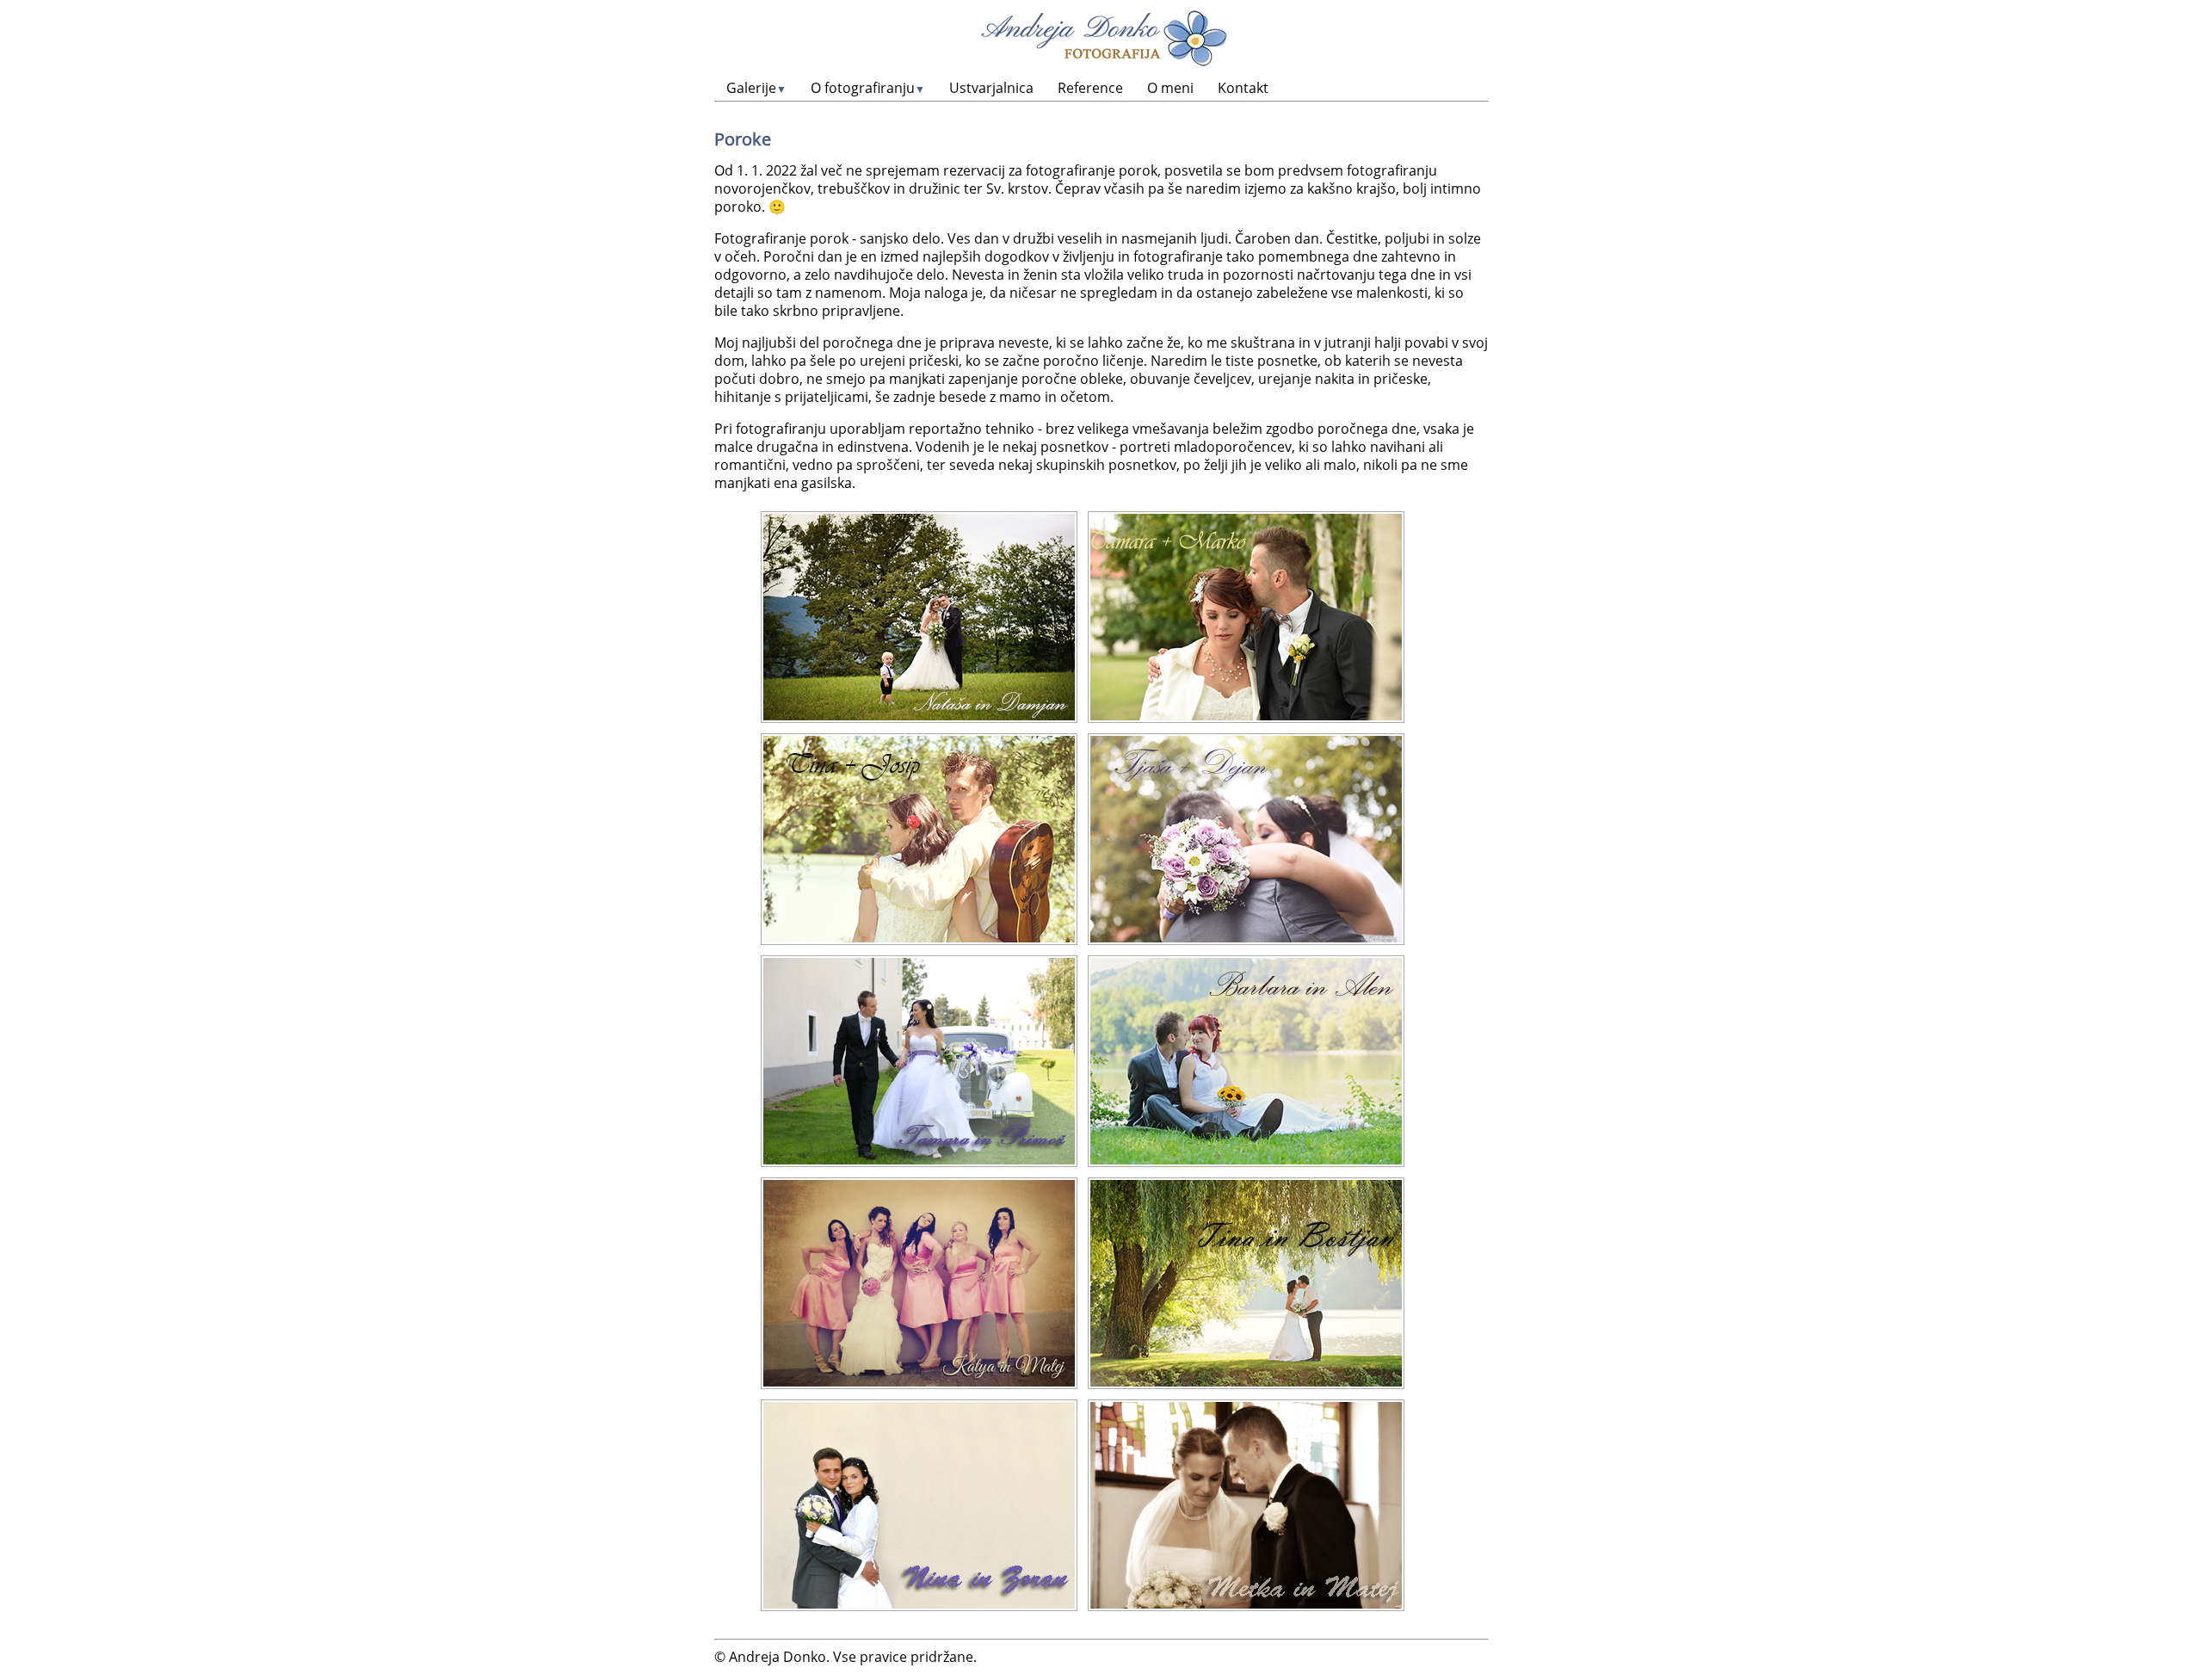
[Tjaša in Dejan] (1246, 839)
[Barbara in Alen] (1246, 1061)
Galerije (756, 88)
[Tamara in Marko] (1246, 617)
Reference (1090, 88)
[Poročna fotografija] (919, 1505)
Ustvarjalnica (991, 88)
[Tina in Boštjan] (1246, 1283)
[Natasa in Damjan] (919, 617)
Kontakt (1243, 88)
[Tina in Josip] (919, 839)
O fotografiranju (868, 88)
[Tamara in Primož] (919, 1061)
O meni (1170, 88)
